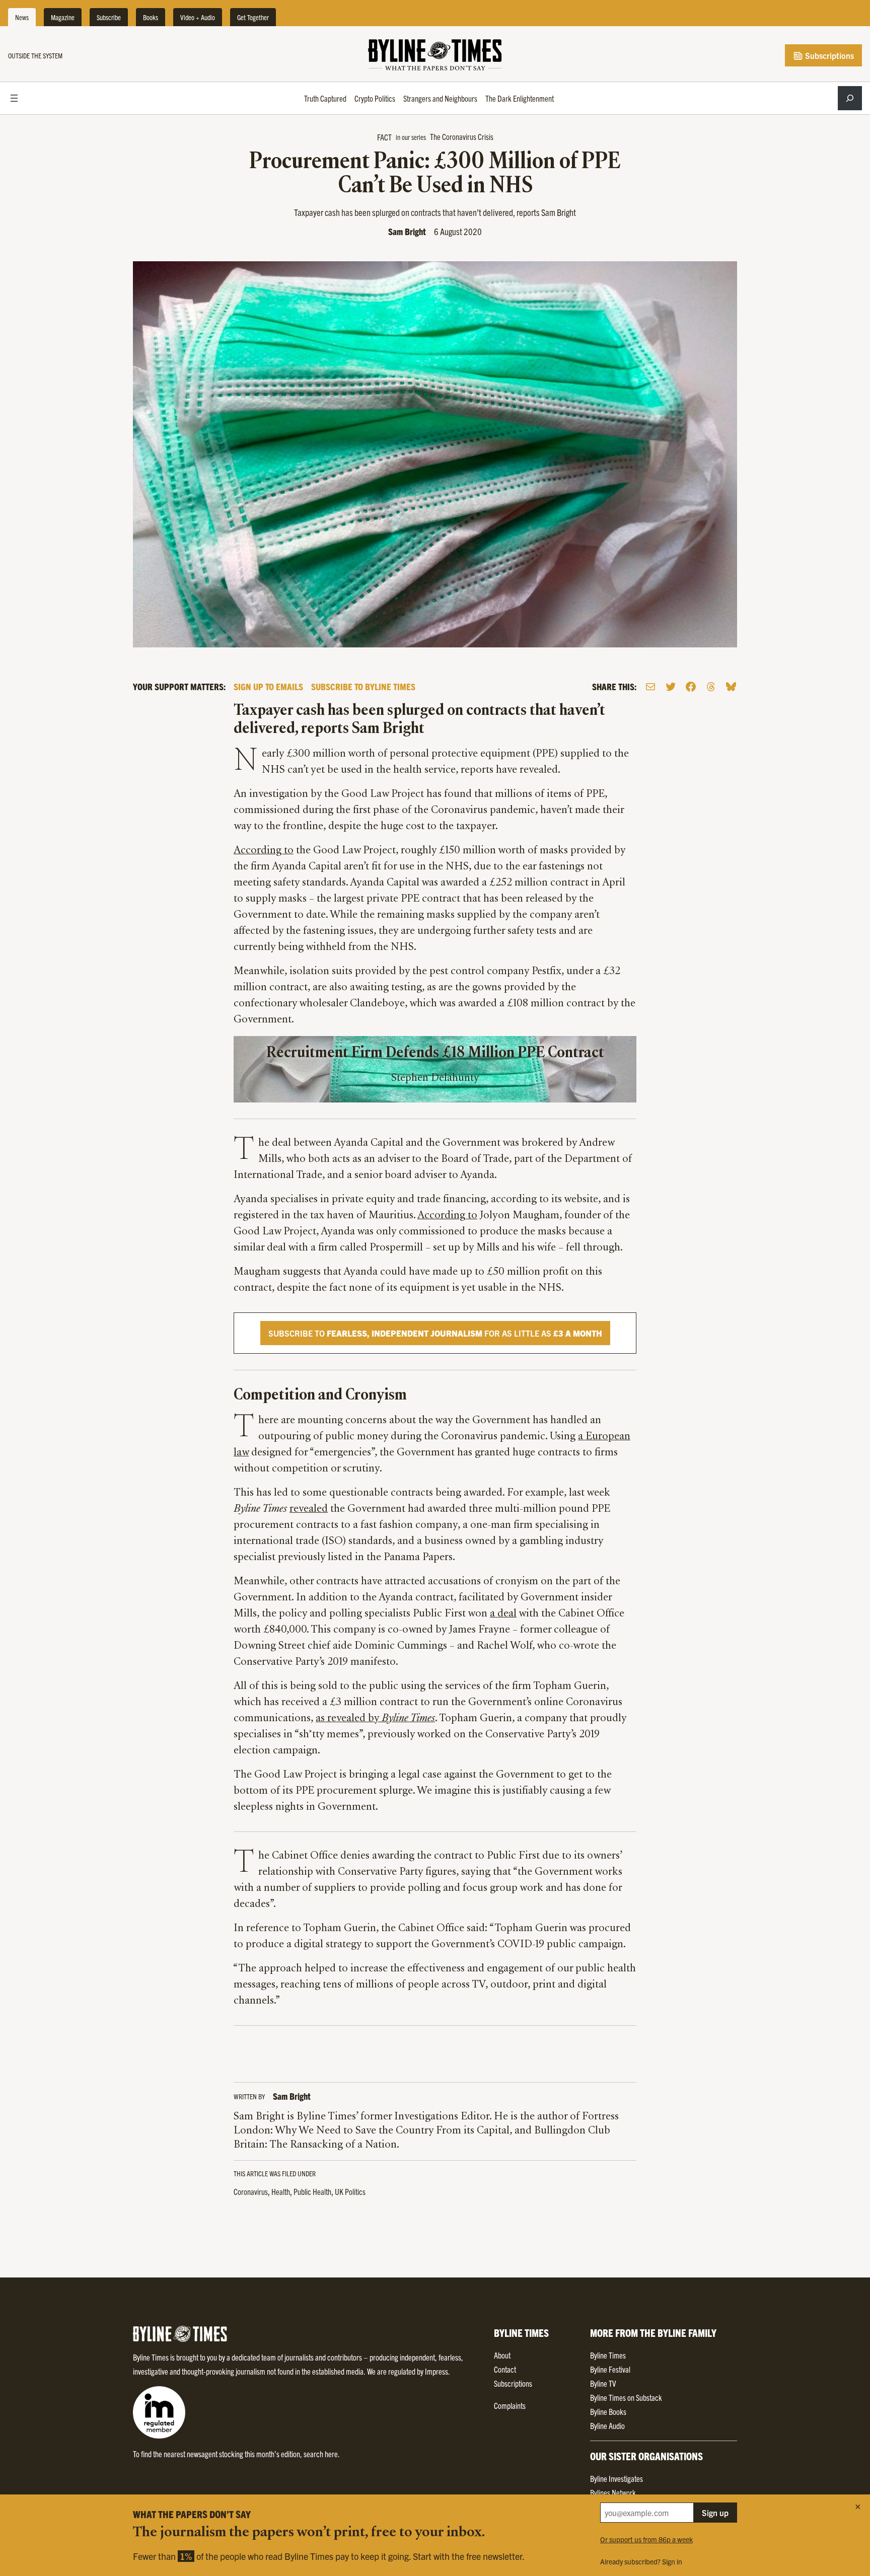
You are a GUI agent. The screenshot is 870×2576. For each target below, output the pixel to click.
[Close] (858, 2507)
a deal (503, 1614)
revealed (309, 1509)
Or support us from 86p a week (646, 2539)
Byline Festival (610, 2369)
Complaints (510, 2405)
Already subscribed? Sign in (641, 2561)
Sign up (715, 2513)
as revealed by (375, 1719)
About (502, 2355)
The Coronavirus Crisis (462, 136)
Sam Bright (407, 231)
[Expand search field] (850, 98)
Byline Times (608, 2355)
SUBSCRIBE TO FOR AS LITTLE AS (435, 1333)
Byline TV (603, 2383)
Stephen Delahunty (435, 1078)
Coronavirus (251, 2191)
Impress (437, 2371)
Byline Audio (607, 2425)
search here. (322, 2454)
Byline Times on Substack (626, 2397)
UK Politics (350, 2191)
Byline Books (608, 2411)
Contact (505, 2369)
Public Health (312, 2191)
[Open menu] (14, 98)
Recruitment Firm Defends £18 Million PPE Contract (435, 1053)
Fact (384, 137)
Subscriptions (828, 55)
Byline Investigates (617, 2478)
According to (264, 851)
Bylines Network (613, 2492)
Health (281, 2191)
